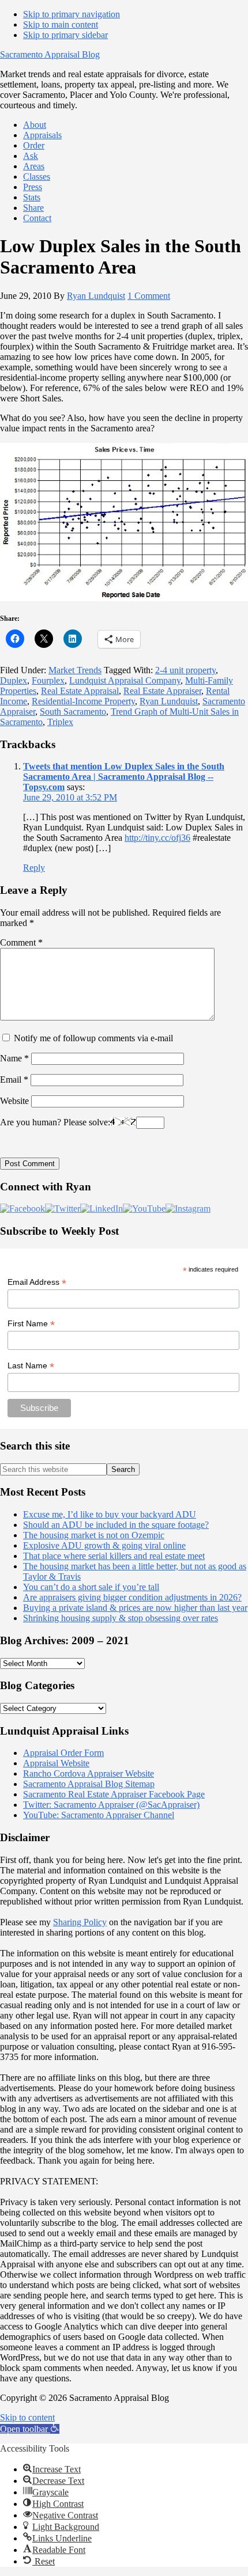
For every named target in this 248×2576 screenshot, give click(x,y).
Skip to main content (61, 24)
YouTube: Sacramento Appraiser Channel (99, 1815)
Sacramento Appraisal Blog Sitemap (89, 1784)
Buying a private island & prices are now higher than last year (135, 1608)
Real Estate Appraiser (162, 691)
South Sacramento (73, 712)
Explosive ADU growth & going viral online (104, 1545)
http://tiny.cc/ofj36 (157, 838)
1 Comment (149, 296)
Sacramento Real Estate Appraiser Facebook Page (114, 1794)
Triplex (60, 722)
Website (14, 1101)
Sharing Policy (80, 1922)
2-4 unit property (185, 670)
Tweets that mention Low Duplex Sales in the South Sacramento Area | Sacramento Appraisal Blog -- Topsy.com (124, 777)
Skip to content (27, 2417)
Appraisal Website (56, 1763)
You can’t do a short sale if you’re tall (91, 1587)
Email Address (37, 1282)
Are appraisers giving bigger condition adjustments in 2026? (132, 1597)
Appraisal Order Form (63, 1753)
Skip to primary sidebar (65, 35)
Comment (21, 942)
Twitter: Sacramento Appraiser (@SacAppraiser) (111, 1805)
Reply (34, 868)
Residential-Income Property (83, 701)
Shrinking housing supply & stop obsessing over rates (121, 1618)
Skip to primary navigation (72, 14)
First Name (31, 1324)
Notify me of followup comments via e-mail (93, 1038)
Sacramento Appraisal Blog (50, 54)
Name (14, 1058)
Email (14, 1080)
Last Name (31, 1366)
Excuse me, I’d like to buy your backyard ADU (110, 1514)
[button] (30, 2429)
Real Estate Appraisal (80, 691)
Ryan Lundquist (169, 701)
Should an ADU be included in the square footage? (116, 1525)
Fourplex (48, 680)
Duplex (14, 680)
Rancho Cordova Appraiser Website (89, 1773)
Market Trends (75, 670)
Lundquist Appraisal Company (125, 680)
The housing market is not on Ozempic (94, 1535)
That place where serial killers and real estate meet (114, 1556)
